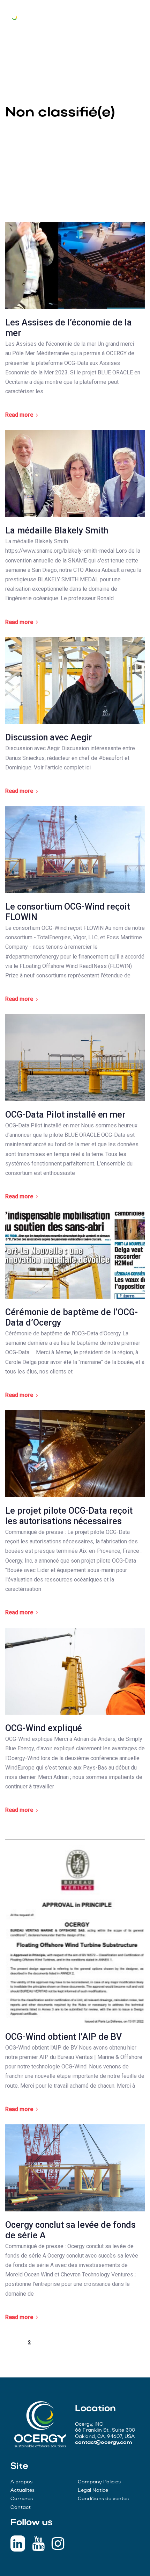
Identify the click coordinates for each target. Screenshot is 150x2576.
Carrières (22, 2499)
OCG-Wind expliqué (44, 1728)
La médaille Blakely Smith (57, 530)
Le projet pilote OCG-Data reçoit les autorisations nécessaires (69, 1516)
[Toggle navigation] (138, 17)
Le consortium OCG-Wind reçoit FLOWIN (68, 912)
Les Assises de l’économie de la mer (69, 328)
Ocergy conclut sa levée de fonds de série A (70, 2230)
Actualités (22, 2491)
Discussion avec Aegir (49, 737)
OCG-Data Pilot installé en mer (65, 1115)
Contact (21, 2508)
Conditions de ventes (103, 2499)
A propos (21, 2482)
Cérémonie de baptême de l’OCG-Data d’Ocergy (72, 1317)
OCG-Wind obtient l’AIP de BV (63, 2037)
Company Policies (99, 2482)
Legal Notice (93, 2491)
